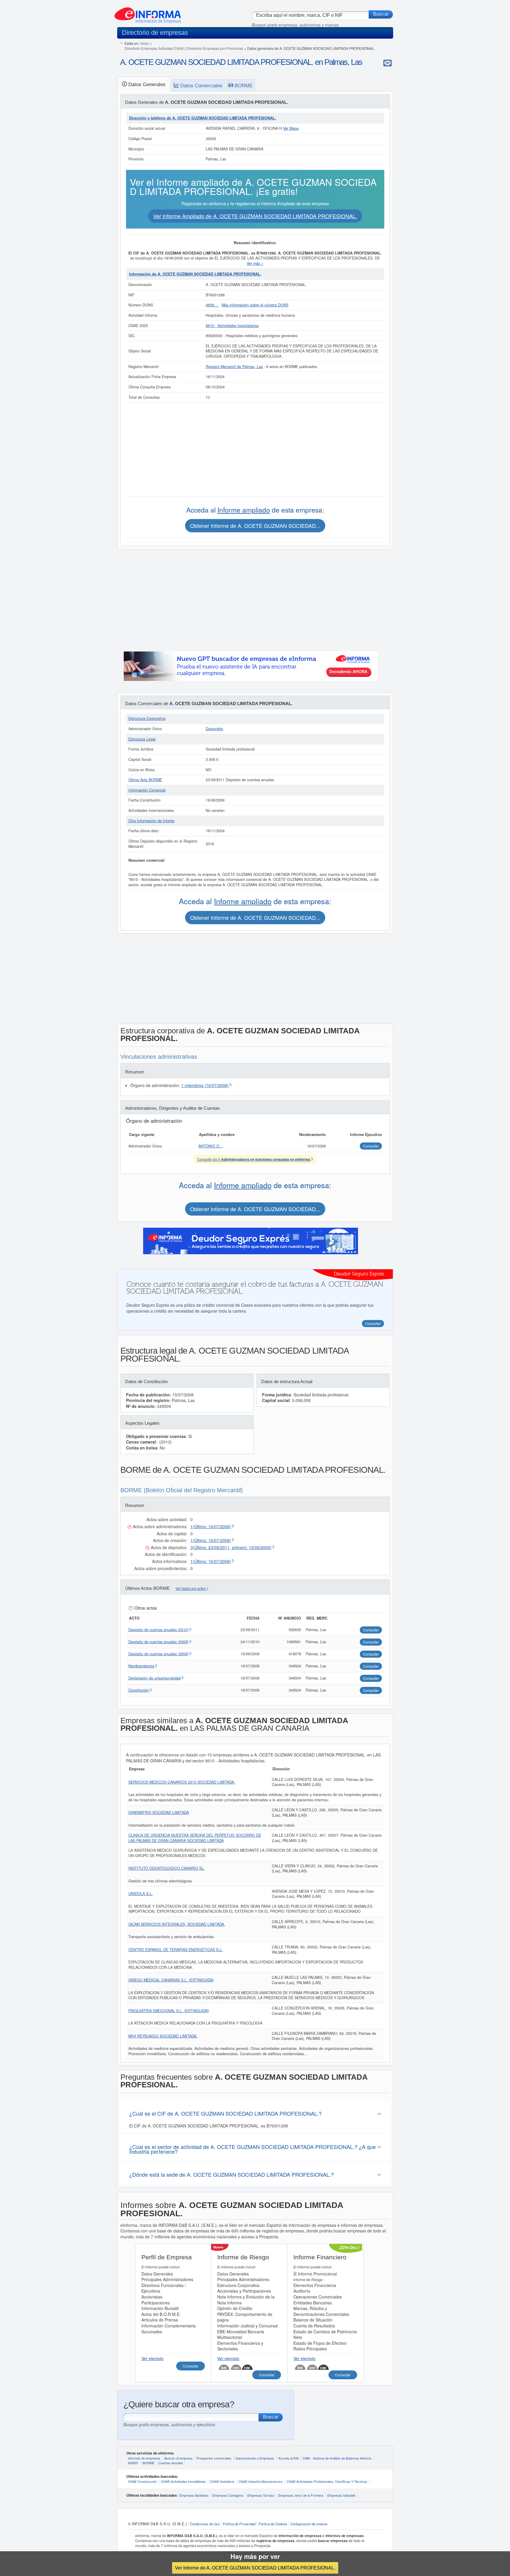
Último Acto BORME (145, 780)
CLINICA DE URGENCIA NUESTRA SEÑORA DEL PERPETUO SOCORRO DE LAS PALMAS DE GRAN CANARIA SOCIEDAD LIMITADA (195, 1838)
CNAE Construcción (142, 2481)
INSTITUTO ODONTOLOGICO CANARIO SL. (167, 1868)
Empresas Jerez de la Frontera (301, 2495)
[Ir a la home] (148, 13)
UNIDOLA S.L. (141, 1894)
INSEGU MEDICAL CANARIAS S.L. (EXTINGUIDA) (171, 1980)
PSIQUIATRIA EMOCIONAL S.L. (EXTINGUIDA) (169, 2011)
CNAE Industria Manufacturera (260, 2481)
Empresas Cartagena (228, 2495)
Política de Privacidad (239, 2524)
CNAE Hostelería (222, 2481)
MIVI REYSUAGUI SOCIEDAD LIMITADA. (163, 2036)
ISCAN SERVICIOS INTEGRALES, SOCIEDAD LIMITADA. (177, 1924)
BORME (148, 2463)
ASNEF (133, 2463)
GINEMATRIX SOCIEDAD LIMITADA (159, 1812)
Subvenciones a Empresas (255, 2458)
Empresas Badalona (194, 2495)
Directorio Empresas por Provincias (215, 48)
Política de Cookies (273, 2524)
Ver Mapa (291, 128)
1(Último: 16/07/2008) (211, 1526)
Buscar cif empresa (178, 2458)
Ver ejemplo (152, 2358)
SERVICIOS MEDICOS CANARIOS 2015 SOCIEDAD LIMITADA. (182, 1782)
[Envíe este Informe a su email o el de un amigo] (388, 63)
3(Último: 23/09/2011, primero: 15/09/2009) (231, 1547)
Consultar (191, 2366)
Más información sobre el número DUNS (255, 305)
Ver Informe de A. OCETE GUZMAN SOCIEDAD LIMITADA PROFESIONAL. (255, 2568)
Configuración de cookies (309, 2524)
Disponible (214, 729)
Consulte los (254, 1159)
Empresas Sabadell (341, 2495)
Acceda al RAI (288, 2458)
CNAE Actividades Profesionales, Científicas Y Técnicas (327, 2481)
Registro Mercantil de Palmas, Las (234, 367)
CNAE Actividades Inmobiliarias (183, 2481)
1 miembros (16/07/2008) (205, 1085)
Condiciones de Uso (205, 2524)
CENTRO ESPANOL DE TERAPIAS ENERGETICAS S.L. (176, 1950)
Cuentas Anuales (171, 2463)
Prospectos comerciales (214, 2458)
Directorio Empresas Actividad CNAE (154, 48)
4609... (212, 305)
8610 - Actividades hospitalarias (232, 326)
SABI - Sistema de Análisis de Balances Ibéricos (337, 2458)
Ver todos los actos (191, 1589)
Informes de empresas (144, 2458)
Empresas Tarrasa (261, 2495)
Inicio (145, 43)
